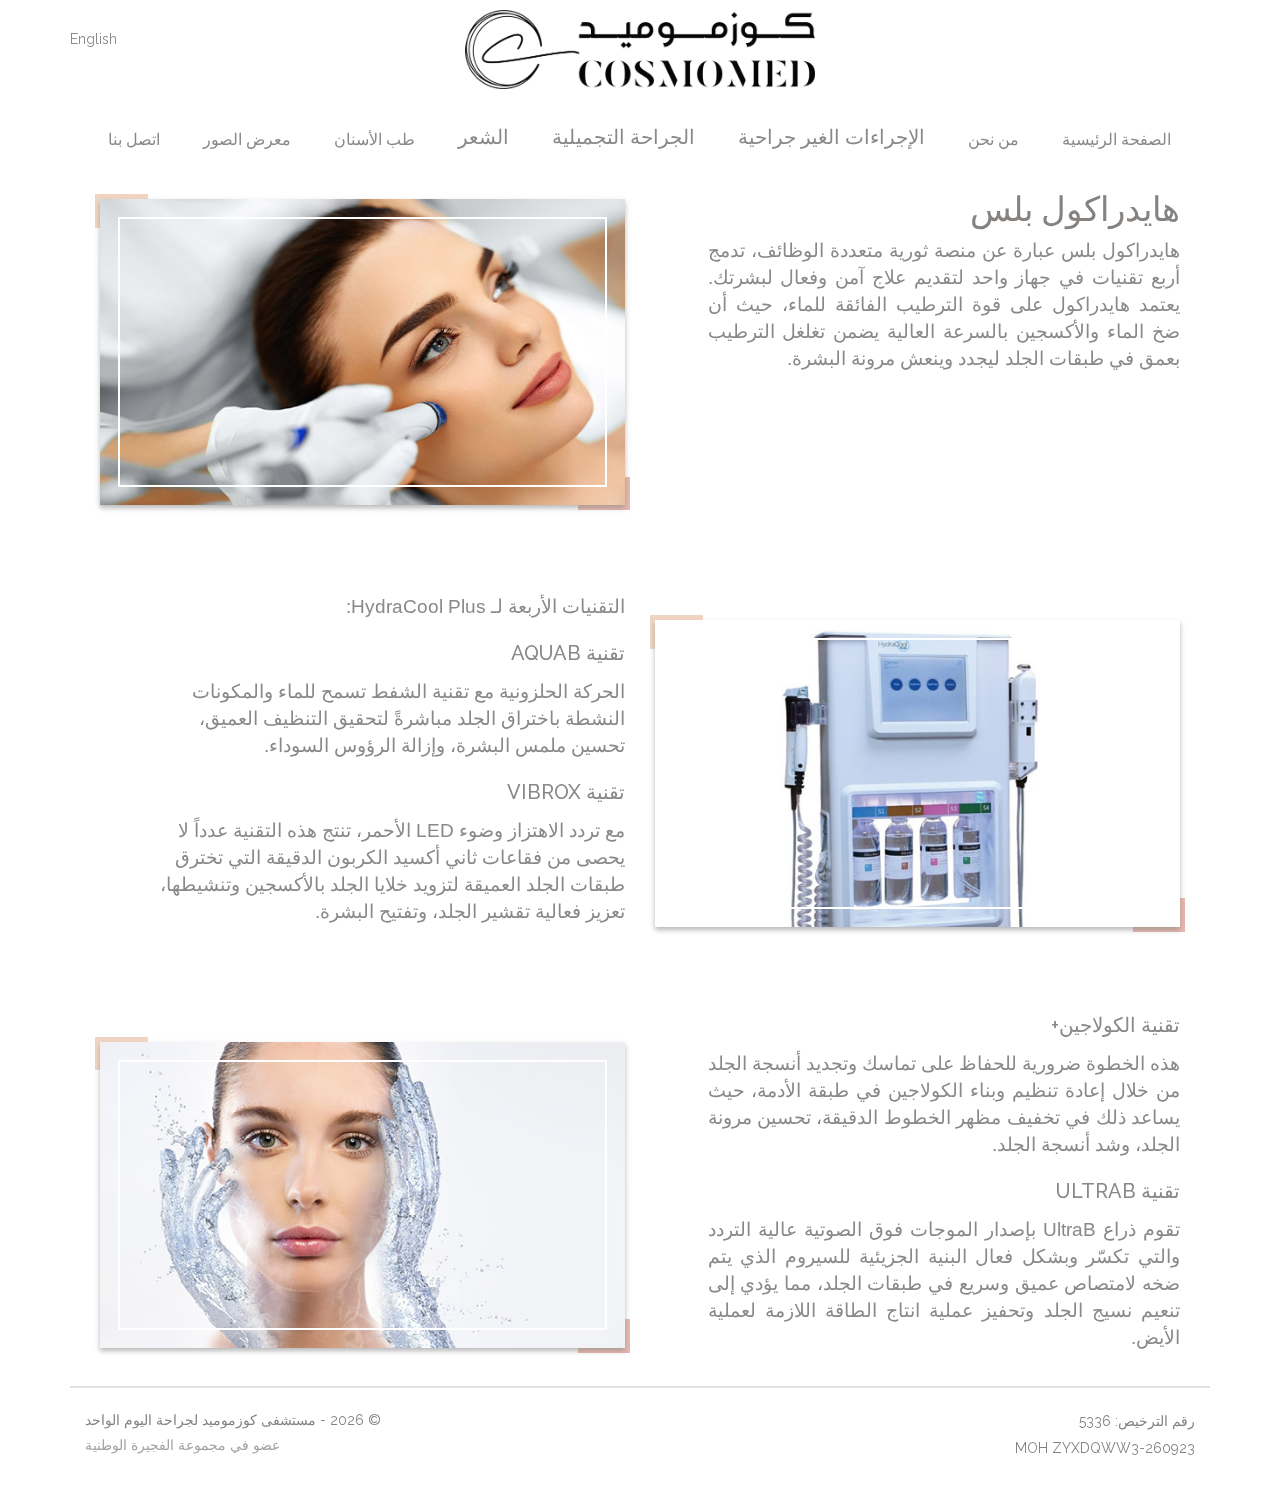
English (93, 39)
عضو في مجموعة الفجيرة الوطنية (182, 1445)
